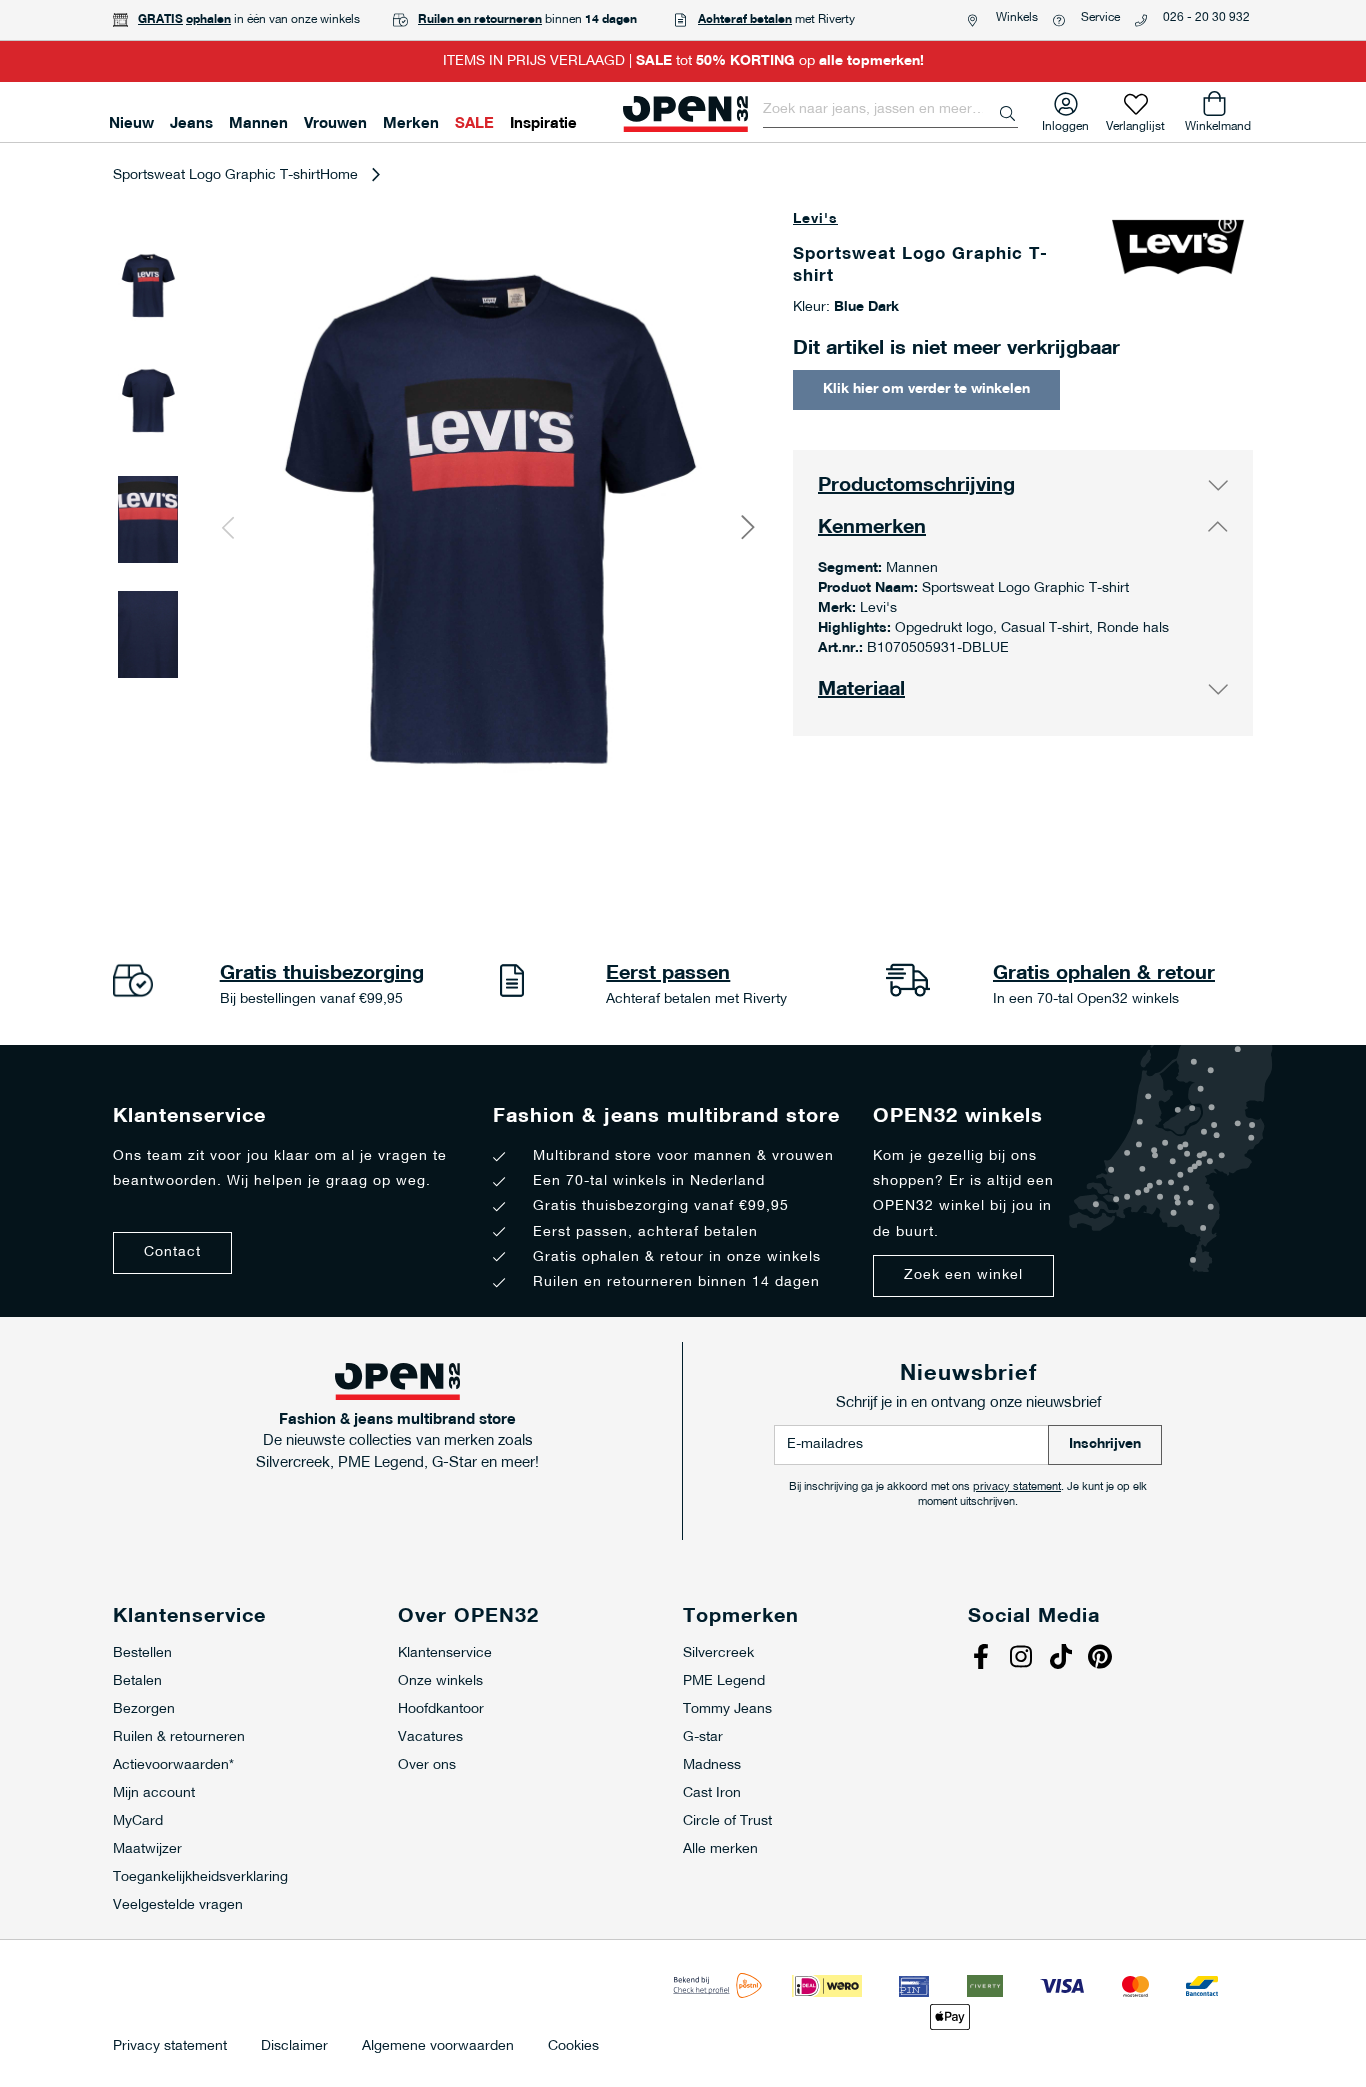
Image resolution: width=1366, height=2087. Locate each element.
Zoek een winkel (963, 1275)
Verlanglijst (1135, 122)
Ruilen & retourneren (179, 1737)
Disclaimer (294, 2047)
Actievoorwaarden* (173, 1765)
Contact (172, 1252)
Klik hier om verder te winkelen (926, 389)
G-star (703, 1737)
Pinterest (1103, 1659)
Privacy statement (170, 2047)
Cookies (573, 2047)
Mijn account (154, 1793)
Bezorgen (144, 1709)
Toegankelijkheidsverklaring (200, 1877)
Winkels (1017, 18)
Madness (712, 1765)
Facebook (983, 1659)
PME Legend (724, 1681)
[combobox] (890, 110)
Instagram (1023, 1659)
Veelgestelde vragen (178, 1905)
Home (339, 175)
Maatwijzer (147, 1849)
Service (1100, 18)
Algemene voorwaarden (438, 2047)
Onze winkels (440, 1681)
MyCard (138, 1821)
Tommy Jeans (727, 1709)
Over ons (427, 1765)
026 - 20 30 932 (1206, 18)
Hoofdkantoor (441, 1709)
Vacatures (430, 1737)
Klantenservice (445, 1653)
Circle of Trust (727, 1821)
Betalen (137, 1681)
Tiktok (1063, 1659)
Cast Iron (712, 1793)
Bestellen (142, 1653)
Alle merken (720, 1849)
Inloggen (1065, 122)
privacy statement (1017, 1487)
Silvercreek (718, 1653)
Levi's (815, 219)
